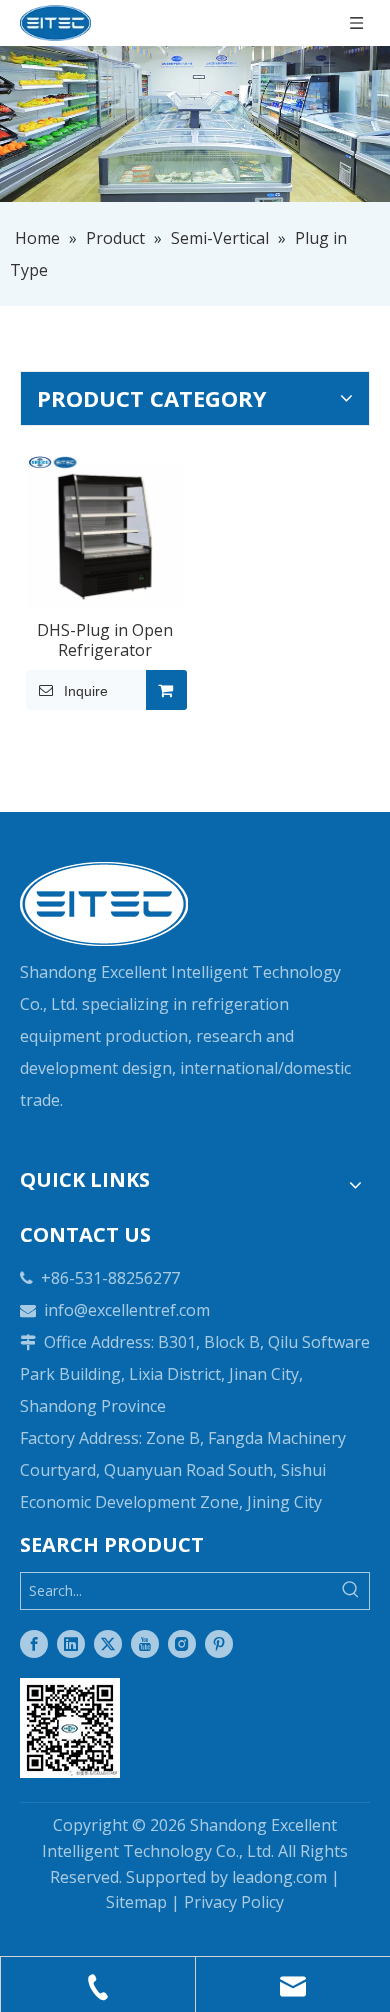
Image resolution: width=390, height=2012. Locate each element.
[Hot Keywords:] (351, 1591)
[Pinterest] (219, 1644)
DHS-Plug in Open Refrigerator (105, 640)
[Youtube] (145, 1644)
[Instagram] (182, 1644)
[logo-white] (104, 904)
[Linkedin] (71, 1644)
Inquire (86, 691)
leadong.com (279, 1877)
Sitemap (136, 1902)
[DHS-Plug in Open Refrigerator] (105, 529)
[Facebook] (34, 1644)
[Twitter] (108, 1644)
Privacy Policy (234, 1902)
